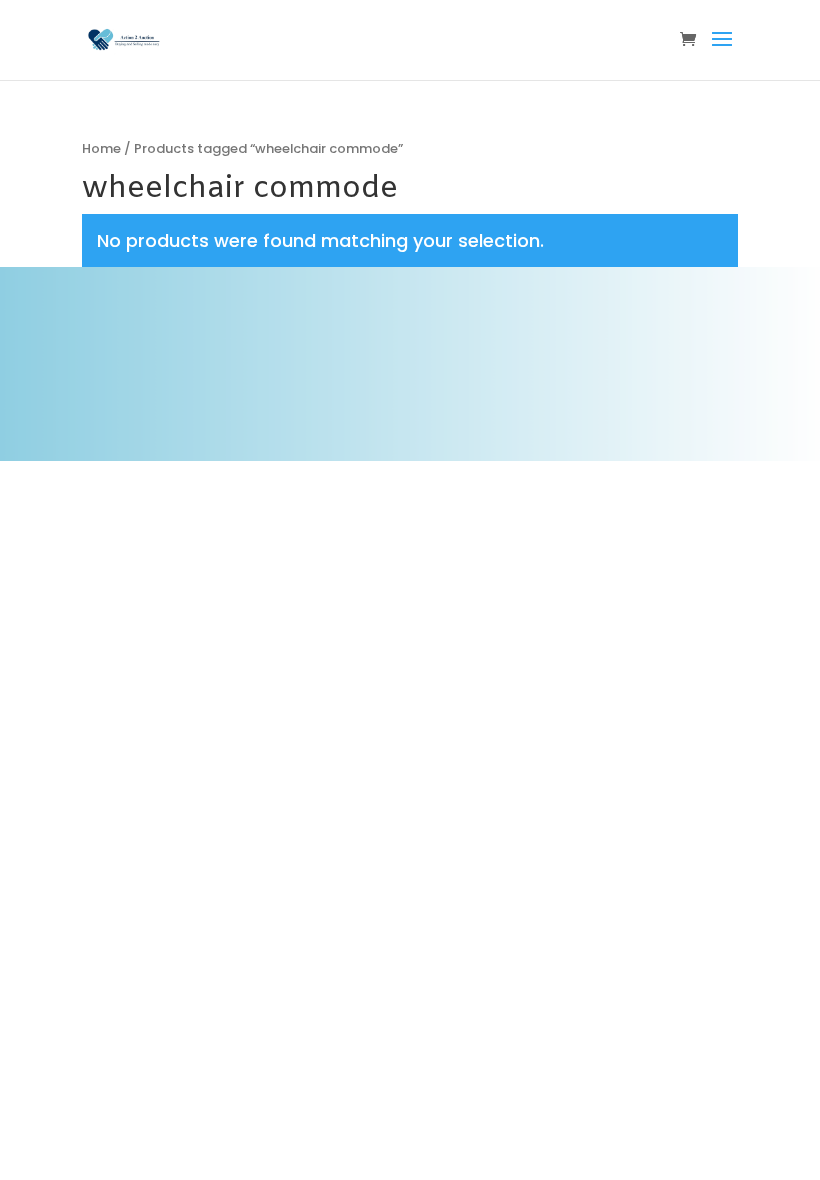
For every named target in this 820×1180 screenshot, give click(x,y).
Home (101, 148)
